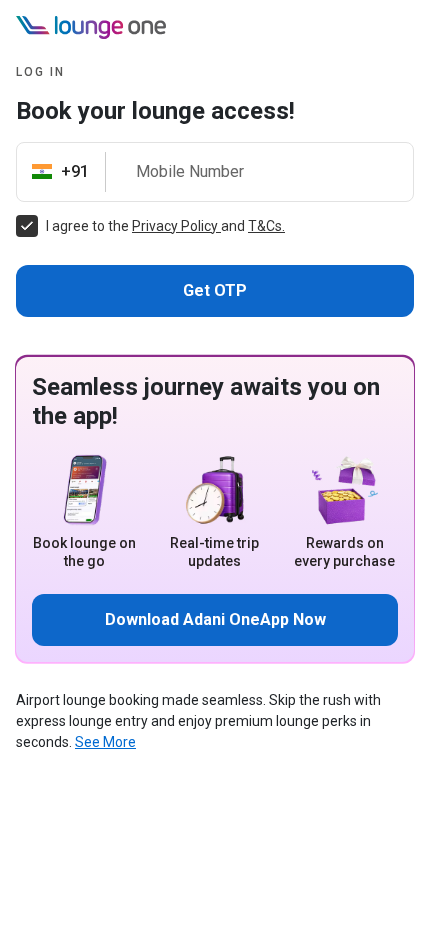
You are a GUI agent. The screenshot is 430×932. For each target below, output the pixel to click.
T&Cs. (266, 226)
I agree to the (89, 226)
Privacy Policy (176, 226)
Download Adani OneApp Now (215, 619)
